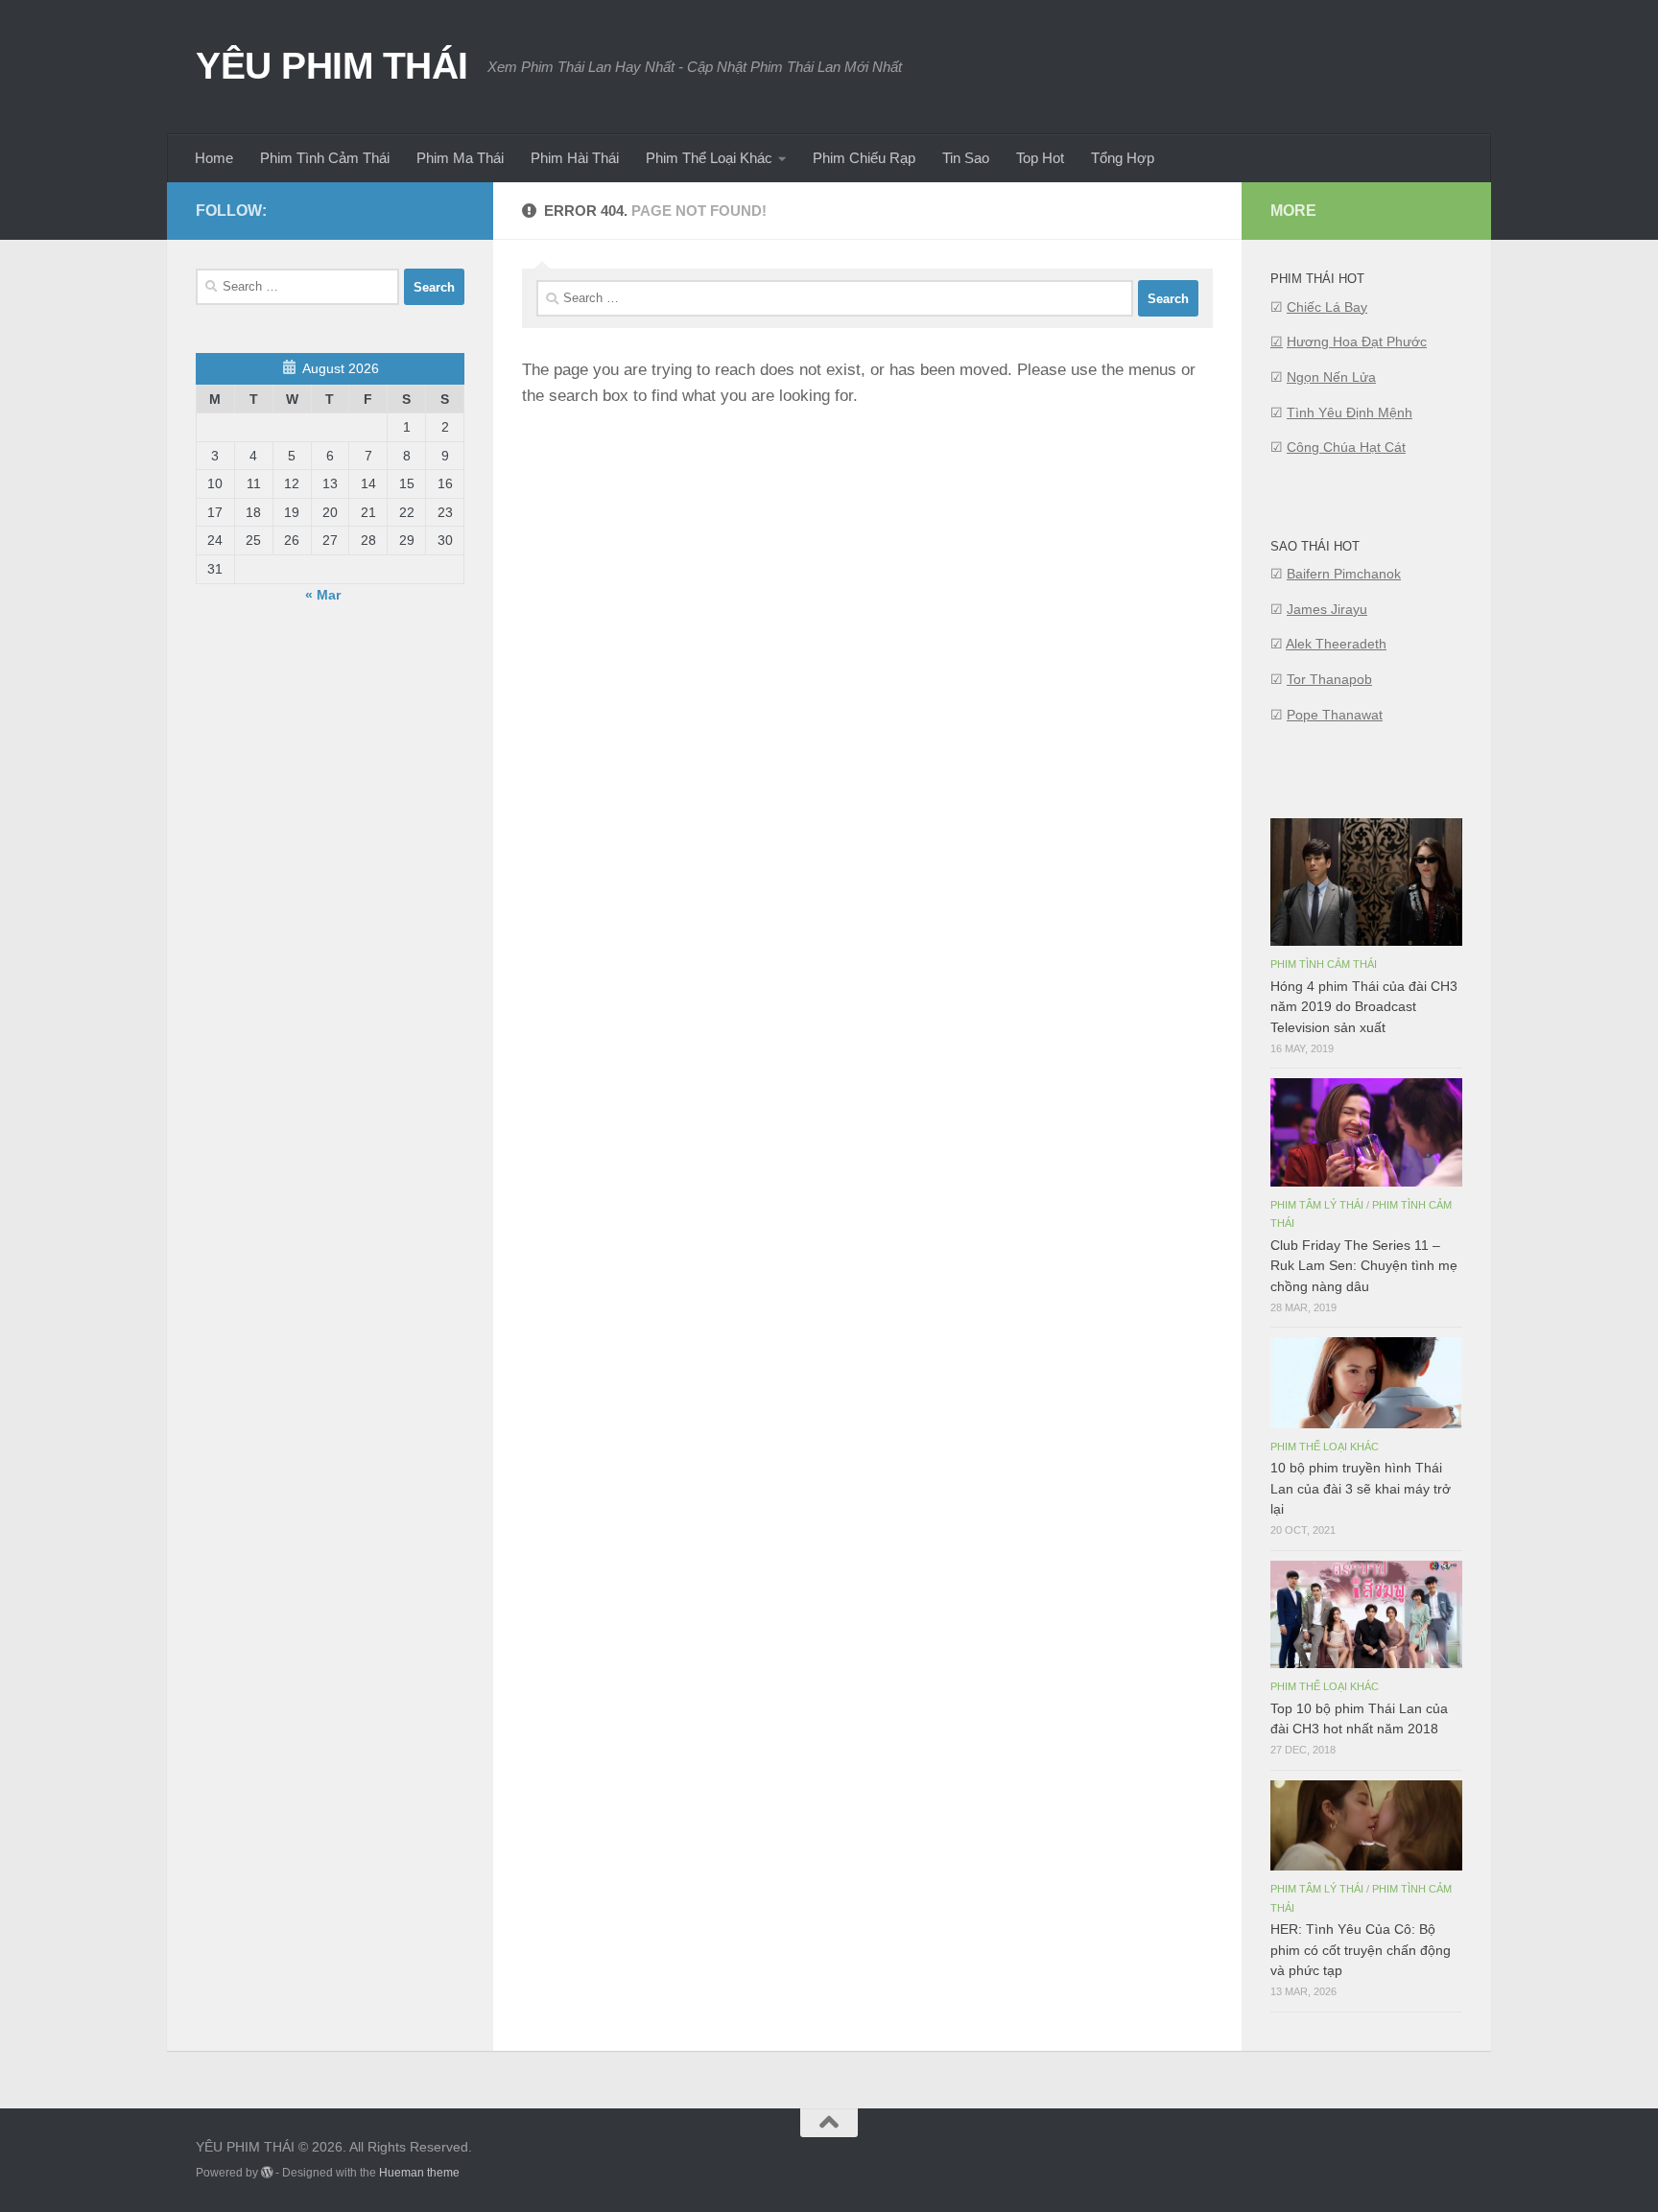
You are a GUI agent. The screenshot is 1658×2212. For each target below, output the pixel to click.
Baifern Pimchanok (1344, 574)
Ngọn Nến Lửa (1331, 377)
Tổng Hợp (1123, 158)
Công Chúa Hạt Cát (1346, 447)
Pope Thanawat (1335, 715)
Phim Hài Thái (575, 158)
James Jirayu (1327, 609)
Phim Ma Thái (460, 158)
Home (214, 158)
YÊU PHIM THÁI (332, 65)
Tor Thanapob (1329, 679)
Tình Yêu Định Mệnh (1350, 412)
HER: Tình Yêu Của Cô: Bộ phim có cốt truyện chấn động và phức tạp (1361, 1949)
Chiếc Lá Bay (1327, 307)
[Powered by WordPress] (267, 2173)
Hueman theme (419, 2173)
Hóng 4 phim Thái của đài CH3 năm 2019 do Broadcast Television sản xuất (1364, 1006)
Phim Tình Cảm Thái (325, 158)
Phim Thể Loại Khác (709, 158)
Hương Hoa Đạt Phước (1357, 341)
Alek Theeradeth (1336, 644)
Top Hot (1040, 158)
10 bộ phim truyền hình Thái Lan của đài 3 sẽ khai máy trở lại (1361, 1488)
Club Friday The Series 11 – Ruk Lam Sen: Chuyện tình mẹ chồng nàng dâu (1364, 1265)
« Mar (323, 595)
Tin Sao (966, 158)
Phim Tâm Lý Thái (1317, 1205)
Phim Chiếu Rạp (864, 158)
